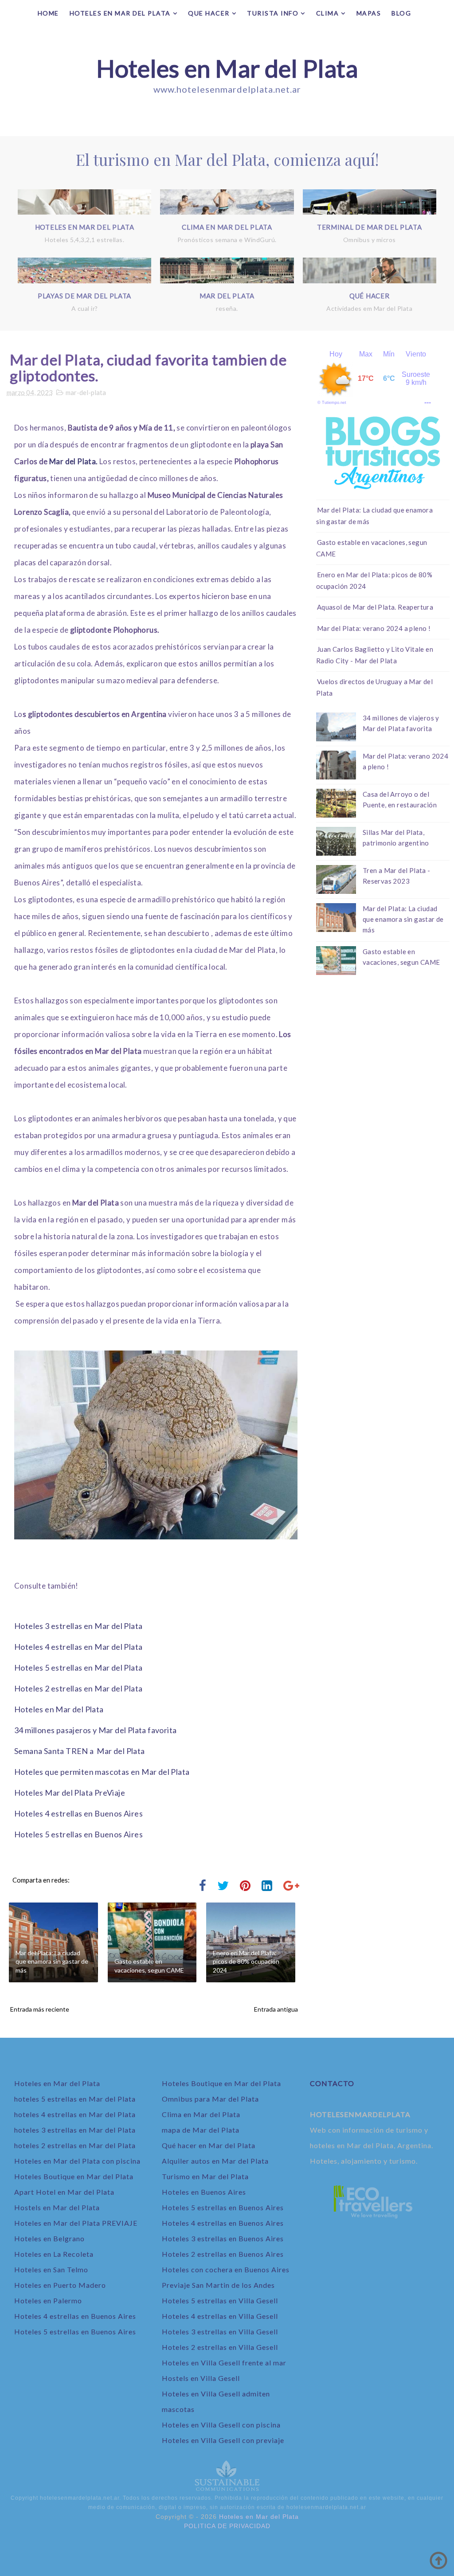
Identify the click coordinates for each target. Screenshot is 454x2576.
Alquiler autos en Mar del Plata (215, 2161)
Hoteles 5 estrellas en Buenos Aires (78, 1834)
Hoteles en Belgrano (49, 2238)
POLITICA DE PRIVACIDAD (227, 2526)
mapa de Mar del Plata (201, 2130)
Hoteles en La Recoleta (54, 2254)
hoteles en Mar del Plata (120, 13)
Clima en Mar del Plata (201, 2114)
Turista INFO (273, 13)
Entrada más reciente (40, 2009)
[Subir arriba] (438, 2560)
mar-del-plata (86, 392)
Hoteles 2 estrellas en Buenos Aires (223, 2254)
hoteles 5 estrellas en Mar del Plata (75, 2099)
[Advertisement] (383, 1039)
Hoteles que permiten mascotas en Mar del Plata (102, 1772)
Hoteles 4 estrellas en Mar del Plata (78, 1647)
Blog (401, 13)
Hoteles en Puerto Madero (60, 2285)
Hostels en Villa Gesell (201, 2378)
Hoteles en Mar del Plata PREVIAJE (76, 2223)
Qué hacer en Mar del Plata (209, 2145)
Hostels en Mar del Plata (57, 2207)
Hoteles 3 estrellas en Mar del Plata (78, 1626)
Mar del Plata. (74, 461)
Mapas (369, 13)
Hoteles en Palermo (48, 2300)
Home (48, 13)
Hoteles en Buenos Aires (204, 2192)
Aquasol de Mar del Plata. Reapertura (375, 607)
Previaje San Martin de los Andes (218, 2285)
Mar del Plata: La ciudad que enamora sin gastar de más (52, 1961)
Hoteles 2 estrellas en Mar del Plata (78, 1688)
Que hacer (209, 13)
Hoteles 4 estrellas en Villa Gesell (220, 2316)
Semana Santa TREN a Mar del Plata (80, 1751)
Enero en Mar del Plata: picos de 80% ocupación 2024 (246, 1961)
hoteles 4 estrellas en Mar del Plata (75, 2114)
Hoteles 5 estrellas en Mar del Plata (78, 1668)
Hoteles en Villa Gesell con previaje (223, 2440)
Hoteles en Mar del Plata (227, 68)
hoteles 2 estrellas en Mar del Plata (75, 2145)
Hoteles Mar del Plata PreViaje (70, 1793)
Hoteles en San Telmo (51, 2269)
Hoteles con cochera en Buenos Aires (226, 2269)
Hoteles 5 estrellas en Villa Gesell (220, 2300)
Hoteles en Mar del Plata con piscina (77, 2161)
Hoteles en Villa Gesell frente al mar (224, 2363)
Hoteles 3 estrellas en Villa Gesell (220, 2331)
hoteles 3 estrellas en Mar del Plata (75, 2130)
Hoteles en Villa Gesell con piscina (221, 2425)
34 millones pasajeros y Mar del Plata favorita (95, 1730)
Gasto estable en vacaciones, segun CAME (149, 1966)
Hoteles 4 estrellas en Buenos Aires (78, 1813)
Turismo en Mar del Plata (205, 2176)
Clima (328, 13)
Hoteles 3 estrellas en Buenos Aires (223, 2238)
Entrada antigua (276, 2009)
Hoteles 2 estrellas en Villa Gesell (220, 2347)
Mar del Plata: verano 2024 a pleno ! (374, 628)
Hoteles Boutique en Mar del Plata (74, 2176)
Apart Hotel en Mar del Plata (64, 2192)
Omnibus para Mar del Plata (210, 2099)
